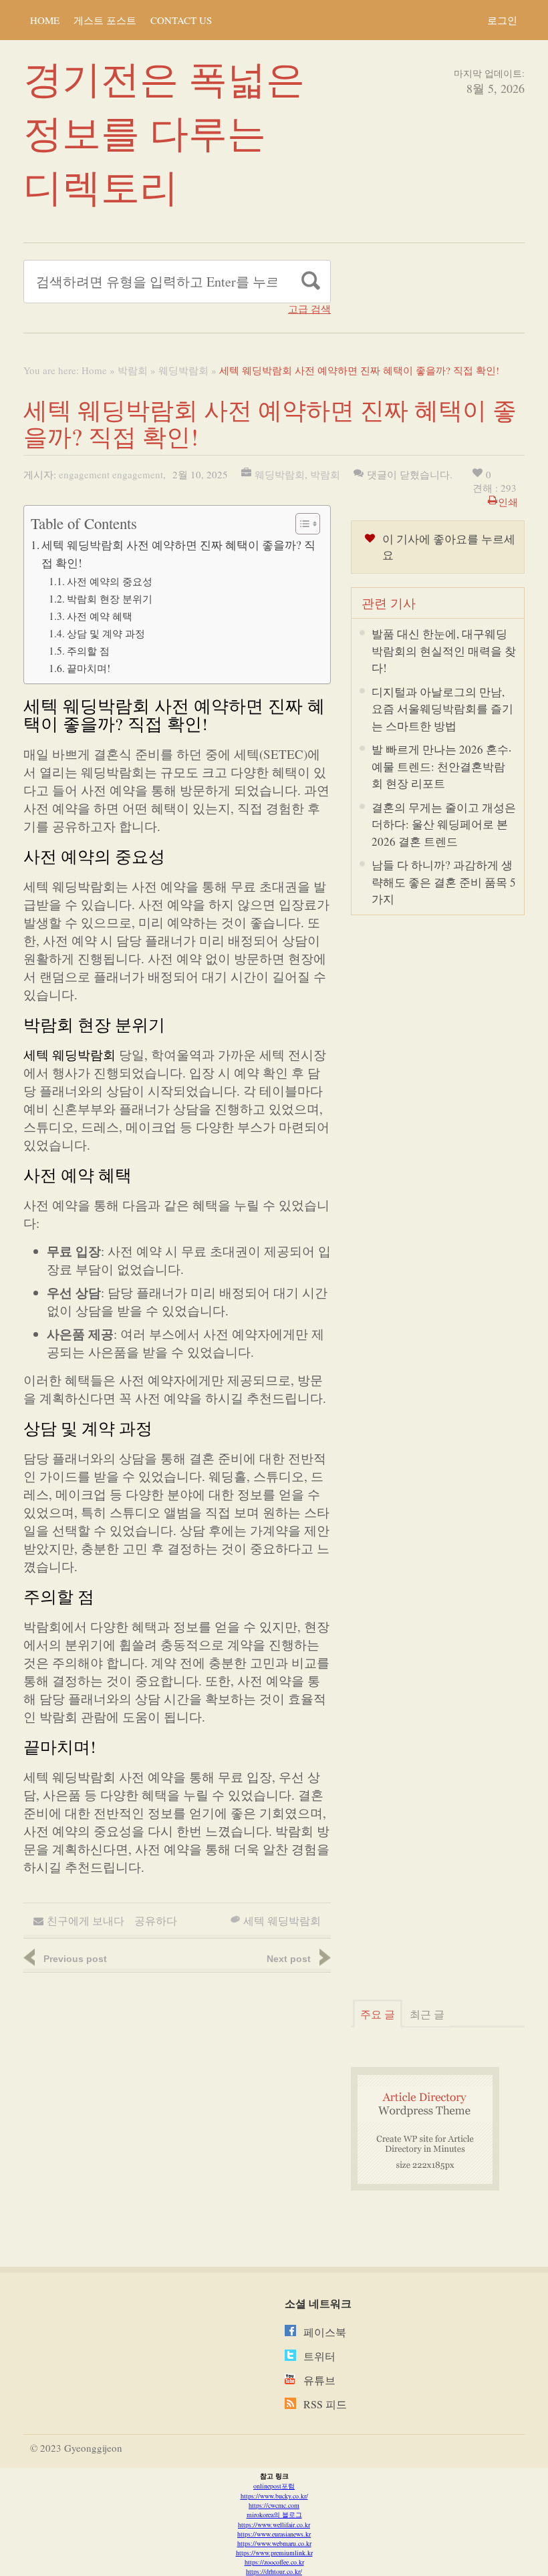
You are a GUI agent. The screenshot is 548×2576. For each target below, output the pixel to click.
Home (45, 20)
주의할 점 (88, 651)
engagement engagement (111, 474)
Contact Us (181, 20)
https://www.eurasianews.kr (274, 2534)
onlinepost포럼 (274, 2486)
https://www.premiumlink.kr (274, 2553)
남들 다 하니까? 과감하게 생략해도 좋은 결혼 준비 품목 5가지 (444, 882)
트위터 (319, 2356)
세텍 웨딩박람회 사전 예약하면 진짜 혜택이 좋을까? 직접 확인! (178, 554)
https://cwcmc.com (274, 2505)
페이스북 (325, 2332)
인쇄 (508, 502)
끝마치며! (89, 668)
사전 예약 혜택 (100, 616)
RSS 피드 (325, 2404)
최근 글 (427, 2014)
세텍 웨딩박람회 (70, 1055)
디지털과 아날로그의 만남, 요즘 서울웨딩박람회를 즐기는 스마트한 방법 (442, 709)
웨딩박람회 (183, 370)
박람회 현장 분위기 (110, 599)
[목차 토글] (301, 524)
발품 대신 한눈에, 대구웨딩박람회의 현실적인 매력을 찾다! (444, 651)
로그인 (502, 20)
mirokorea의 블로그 (274, 2515)
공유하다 (156, 1920)
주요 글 (378, 2014)
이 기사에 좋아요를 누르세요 (449, 547)
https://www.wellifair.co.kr (274, 2525)
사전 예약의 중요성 (110, 581)
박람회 (133, 370)
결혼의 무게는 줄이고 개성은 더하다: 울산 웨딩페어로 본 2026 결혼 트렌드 (444, 824)
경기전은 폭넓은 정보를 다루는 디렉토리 (164, 132)
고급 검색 (309, 309)
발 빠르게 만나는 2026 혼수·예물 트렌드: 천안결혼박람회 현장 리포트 (441, 766)
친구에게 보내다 (86, 1920)
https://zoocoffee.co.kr (274, 2562)
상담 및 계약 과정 (106, 633)
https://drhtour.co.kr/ (274, 2571)
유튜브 (319, 2380)
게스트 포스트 (105, 20)
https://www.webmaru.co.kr (274, 2543)
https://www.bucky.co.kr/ (274, 2496)
